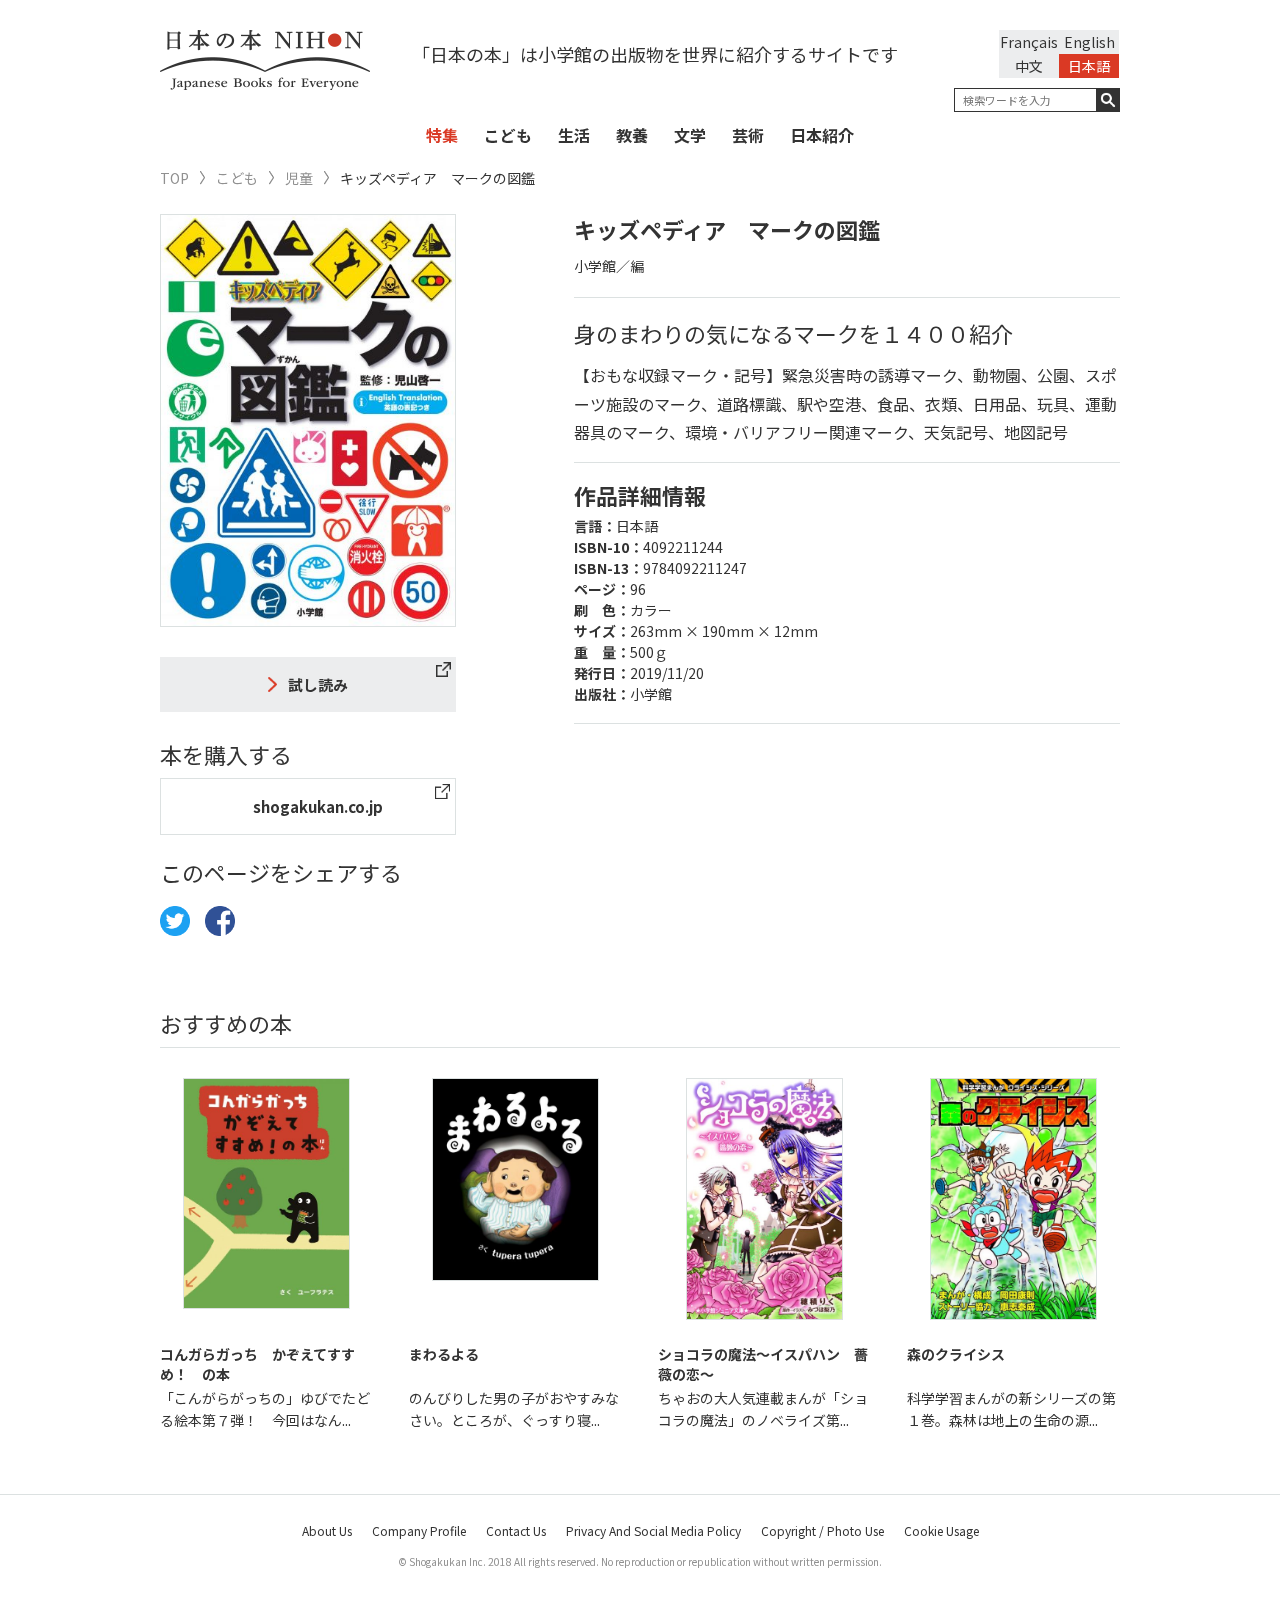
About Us (327, 1530)
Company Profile (419, 1530)
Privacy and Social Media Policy (653, 1530)
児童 (299, 178)
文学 (690, 135)
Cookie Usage (941, 1530)
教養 (632, 135)
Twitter (175, 921)
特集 (442, 135)
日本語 (1089, 66)
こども (508, 135)
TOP (174, 178)
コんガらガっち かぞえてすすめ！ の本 (257, 1364)
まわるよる (444, 1354)
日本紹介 (822, 135)
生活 (574, 135)
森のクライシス (956, 1354)
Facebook (220, 921)
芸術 (748, 135)
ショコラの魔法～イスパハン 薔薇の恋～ (763, 1364)
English (1089, 42)
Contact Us (516, 1530)
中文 (1029, 66)
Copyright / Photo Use (822, 1530)
